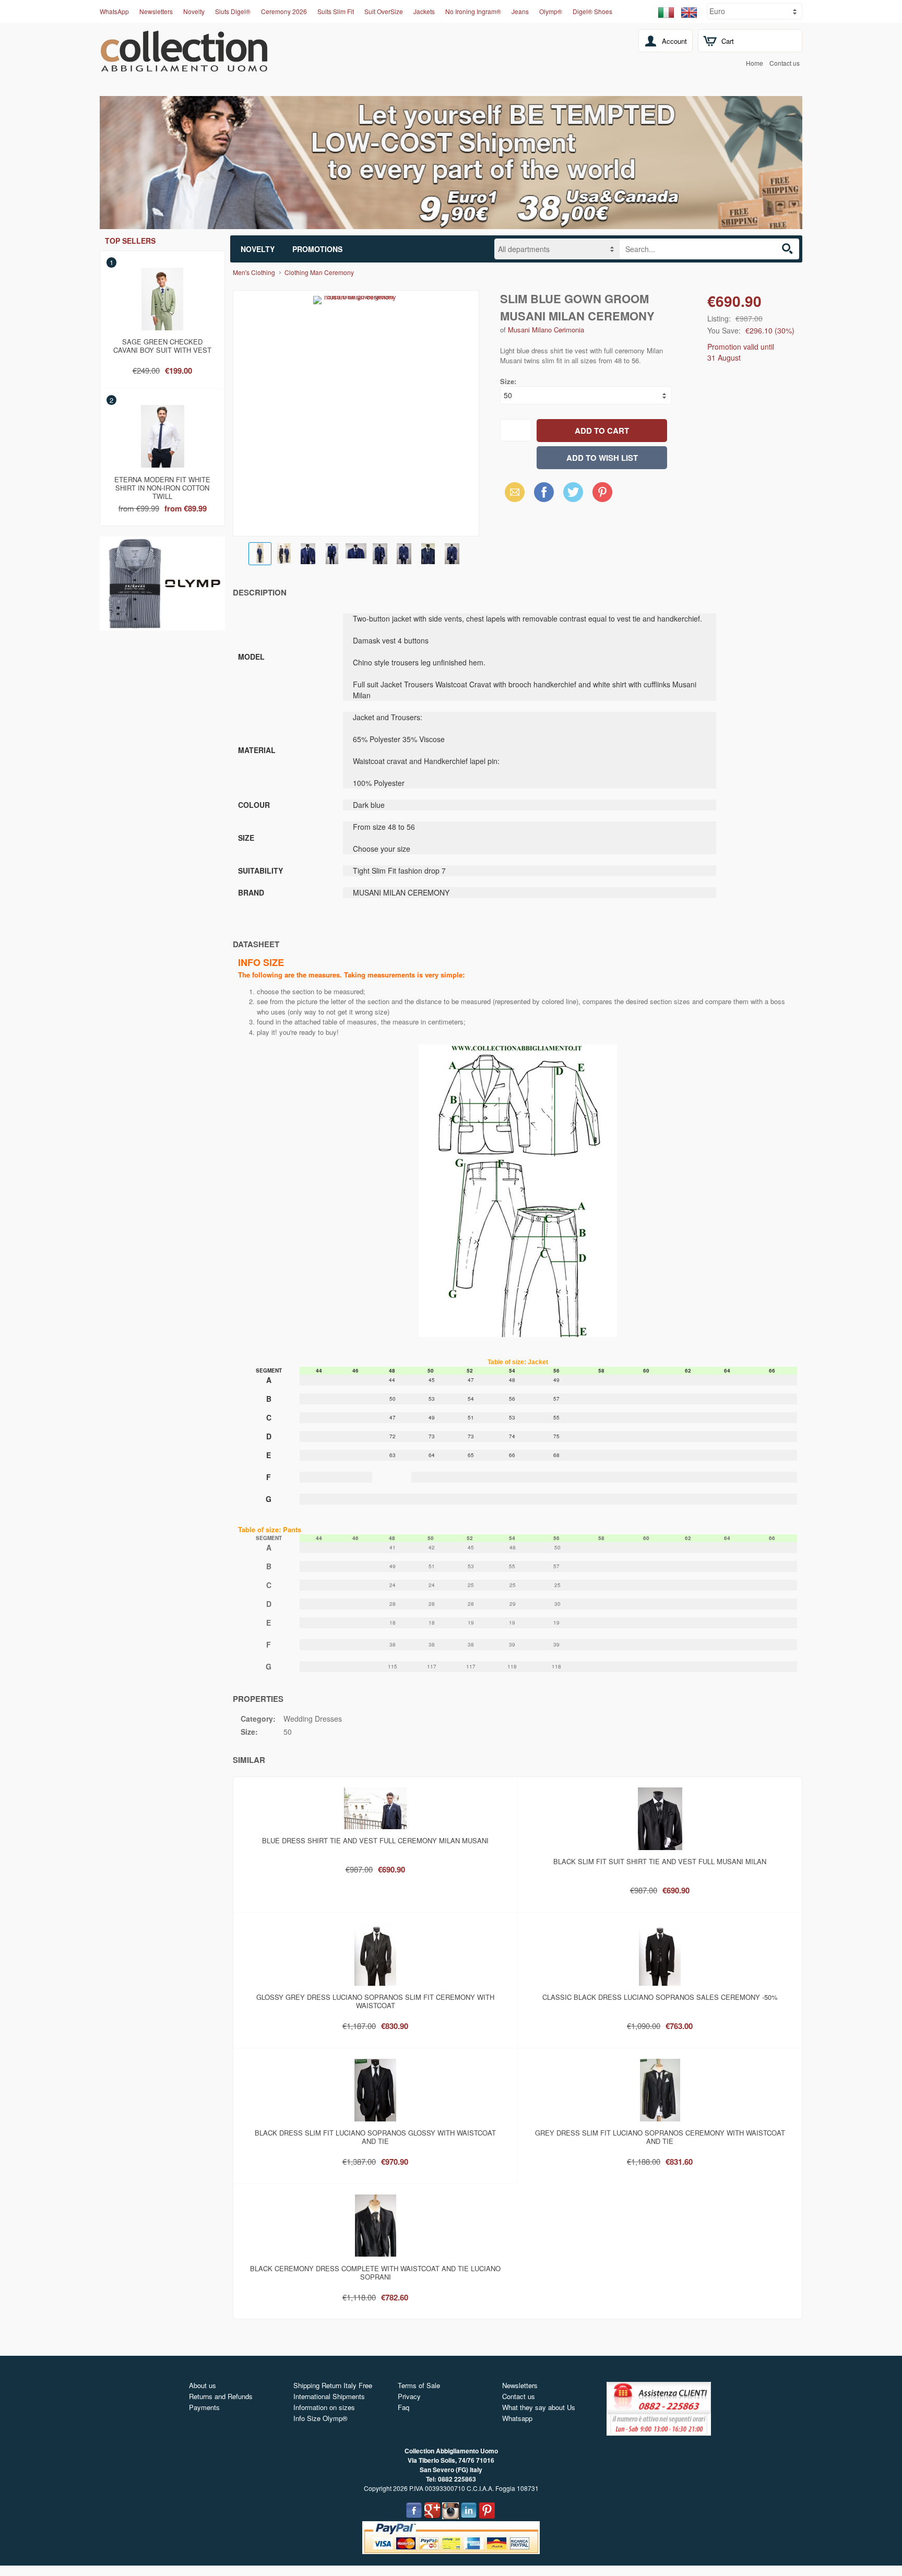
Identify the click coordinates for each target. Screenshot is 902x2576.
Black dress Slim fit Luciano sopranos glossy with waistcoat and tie (375, 2137)
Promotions (317, 249)
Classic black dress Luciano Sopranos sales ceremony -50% (660, 1997)
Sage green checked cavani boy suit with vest (162, 346)
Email (512, 492)
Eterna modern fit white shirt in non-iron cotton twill (162, 486)
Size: (508, 381)
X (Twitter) (573, 495)
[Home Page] (184, 66)
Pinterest (602, 492)
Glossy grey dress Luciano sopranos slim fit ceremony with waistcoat (375, 2001)
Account (674, 41)
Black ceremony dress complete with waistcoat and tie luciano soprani (375, 2273)
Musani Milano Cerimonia (546, 330)
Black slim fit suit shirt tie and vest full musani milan (660, 1861)
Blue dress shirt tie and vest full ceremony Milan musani (375, 1840)
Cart (728, 41)
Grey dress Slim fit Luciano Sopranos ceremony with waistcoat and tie (660, 2137)
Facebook (544, 492)
